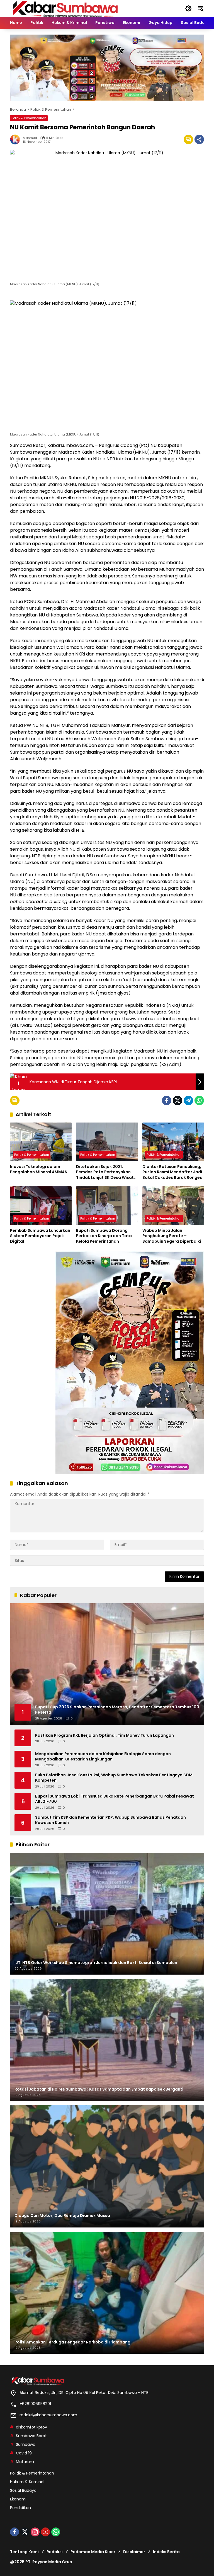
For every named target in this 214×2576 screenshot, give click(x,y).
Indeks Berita (166, 2552)
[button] (188, 8)
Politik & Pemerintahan (29, 118)
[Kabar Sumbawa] (66, 8)
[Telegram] (188, 1100)
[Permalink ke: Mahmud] (16, 139)
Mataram (25, 2462)
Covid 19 (24, 2453)
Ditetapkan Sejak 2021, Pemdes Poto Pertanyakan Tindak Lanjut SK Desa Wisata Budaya (106, 1172)
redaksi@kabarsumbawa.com (48, 2415)
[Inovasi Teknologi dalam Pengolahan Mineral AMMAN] (41, 1142)
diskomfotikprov (31, 2427)
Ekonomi (18, 2499)
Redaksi (55, 2552)
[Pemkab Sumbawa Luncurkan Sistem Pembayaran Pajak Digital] (41, 1206)
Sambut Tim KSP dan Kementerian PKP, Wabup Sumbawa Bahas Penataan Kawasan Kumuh (110, 1820)
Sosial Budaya (23, 2490)
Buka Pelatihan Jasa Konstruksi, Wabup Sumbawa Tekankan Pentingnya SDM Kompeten (114, 1778)
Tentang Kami (24, 2552)
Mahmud (30, 138)
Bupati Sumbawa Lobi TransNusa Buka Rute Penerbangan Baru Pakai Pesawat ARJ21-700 (115, 1799)
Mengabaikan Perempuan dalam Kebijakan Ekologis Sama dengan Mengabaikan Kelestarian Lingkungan (103, 1757)
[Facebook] (167, 1100)
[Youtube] (45, 2532)
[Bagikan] (199, 139)
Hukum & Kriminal (27, 2482)
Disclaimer (134, 2552)
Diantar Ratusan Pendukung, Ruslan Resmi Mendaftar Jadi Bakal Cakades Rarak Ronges (172, 1172)
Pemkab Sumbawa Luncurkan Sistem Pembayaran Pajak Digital (40, 1236)
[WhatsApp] (199, 1100)
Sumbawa (26, 2444)
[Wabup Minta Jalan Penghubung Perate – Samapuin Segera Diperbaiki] (173, 1206)
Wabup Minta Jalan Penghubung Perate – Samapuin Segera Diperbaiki (172, 1236)
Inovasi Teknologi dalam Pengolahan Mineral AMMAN (39, 1170)
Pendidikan (20, 2508)
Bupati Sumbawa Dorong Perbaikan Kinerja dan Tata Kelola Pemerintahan (104, 1236)
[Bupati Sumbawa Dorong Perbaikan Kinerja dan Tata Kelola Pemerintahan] (107, 1206)
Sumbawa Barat (31, 2436)
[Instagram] (35, 2532)
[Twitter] (177, 1100)
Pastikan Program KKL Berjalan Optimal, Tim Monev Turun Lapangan (104, 1736)
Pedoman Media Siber (93, 2552)
